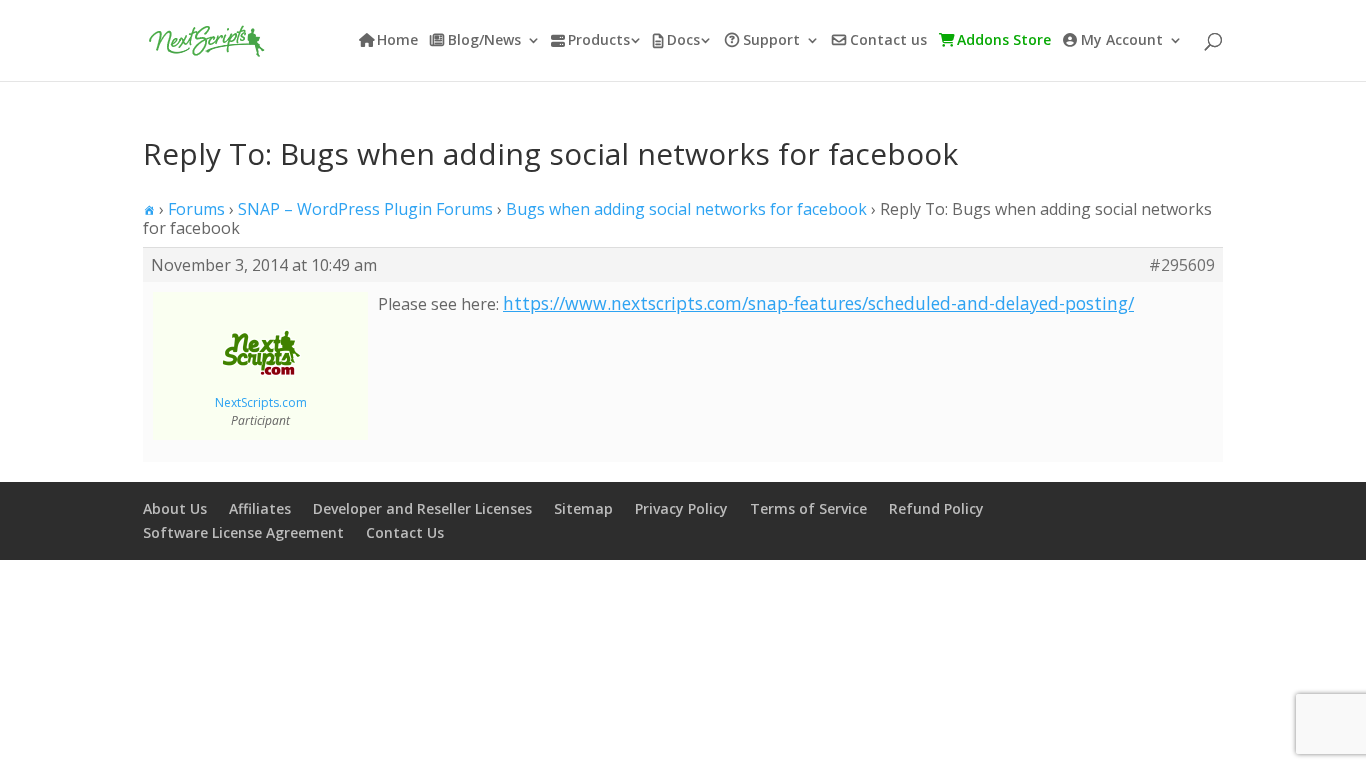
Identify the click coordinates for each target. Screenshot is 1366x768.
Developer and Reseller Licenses (422, 508)
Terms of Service (808, 508)
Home (397, 41)
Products (599, 41)
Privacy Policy (681, 508)
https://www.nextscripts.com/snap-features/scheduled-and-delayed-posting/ (818, 303)
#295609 (1182, 265)
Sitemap (583, 508)
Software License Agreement (243, 532)
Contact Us (405, 532)
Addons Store (1004, 41)
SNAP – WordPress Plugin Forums (365, 209)
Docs (683, 41)
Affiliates (260, 508)
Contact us (888, 41)
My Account (1122, 41)
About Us (175, 508)
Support (771, 41)
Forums (196, 209)
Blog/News (484, 41)
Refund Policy (936, 508)
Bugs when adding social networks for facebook (686, 209)
